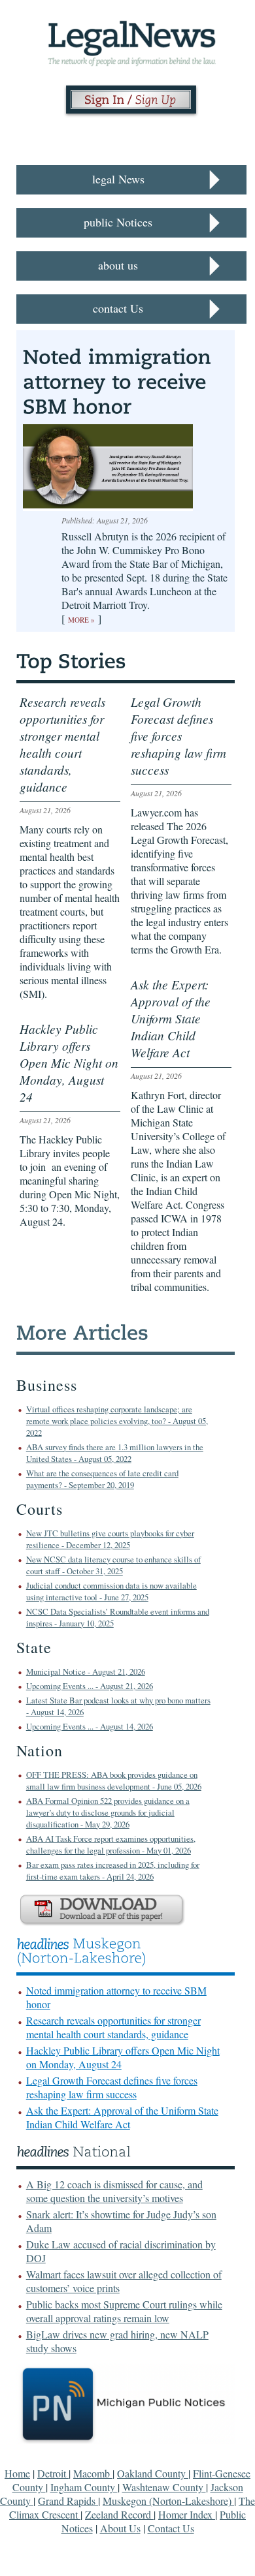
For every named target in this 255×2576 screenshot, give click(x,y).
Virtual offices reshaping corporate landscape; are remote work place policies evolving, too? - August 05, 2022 (117, 1421)
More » (81, 620)
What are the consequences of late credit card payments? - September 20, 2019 (102, 1479)
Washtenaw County (164, 2487)
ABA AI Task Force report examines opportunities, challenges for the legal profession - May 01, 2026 (111, 1844)
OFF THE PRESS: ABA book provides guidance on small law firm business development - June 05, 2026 (114, 1780)
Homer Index (187, 2514)
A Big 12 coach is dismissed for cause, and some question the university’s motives (114, 2191)
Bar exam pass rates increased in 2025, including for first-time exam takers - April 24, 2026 (113, 1870)
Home (17, 2473)
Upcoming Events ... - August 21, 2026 (90, 1686)
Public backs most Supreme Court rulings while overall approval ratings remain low (124, 2311)
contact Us (118, 308)
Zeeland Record (119, 2514)
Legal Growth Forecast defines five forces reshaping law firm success (112, 2087)
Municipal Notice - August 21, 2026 (86, 1671)
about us (118, 265)
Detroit (53, 2473)
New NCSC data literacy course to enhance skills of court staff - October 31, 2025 (113, 1565)
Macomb (93, 2473)
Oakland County (153, 2473)
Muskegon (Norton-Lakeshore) (168, 2501)
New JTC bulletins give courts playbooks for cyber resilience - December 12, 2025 (110, 1539)
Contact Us (171, 2528)
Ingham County (84, 2487)
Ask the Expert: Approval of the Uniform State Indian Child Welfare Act (122, 2117)
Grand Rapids (68, 2501)
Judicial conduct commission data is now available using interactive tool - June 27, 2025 (111, 1591)
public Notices (118, 222)
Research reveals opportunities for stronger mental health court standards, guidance (113, 2027)
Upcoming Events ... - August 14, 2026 (90, 1726)
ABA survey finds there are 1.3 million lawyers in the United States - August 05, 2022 (115, 1453)
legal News (118, 179)
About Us (120, 2528)
